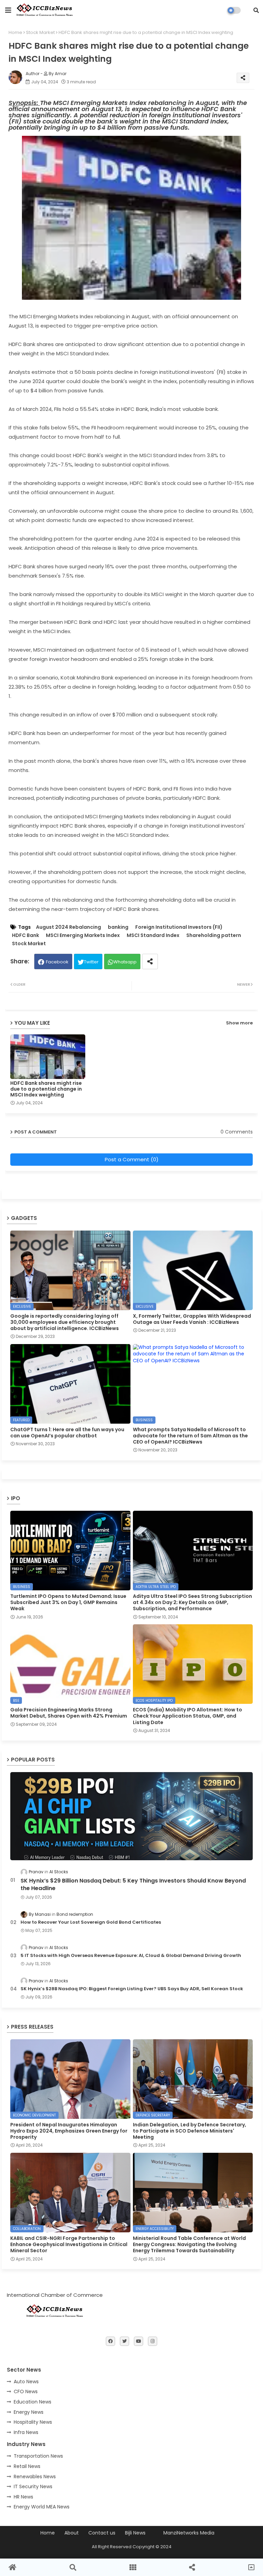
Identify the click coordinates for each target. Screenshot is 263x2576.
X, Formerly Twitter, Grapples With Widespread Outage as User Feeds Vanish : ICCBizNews (192, 1319)
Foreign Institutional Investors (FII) (179, 927)
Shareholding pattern (214, 935)
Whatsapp (125, 962)
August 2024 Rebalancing (68, 927)
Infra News (26, 2432)
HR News (23, 2497)
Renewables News (35, 2477)
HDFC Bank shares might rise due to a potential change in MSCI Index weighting (46, 1089)
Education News (33, 2402)
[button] (256, 10)
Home (15, 32)
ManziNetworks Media (189, 2533)
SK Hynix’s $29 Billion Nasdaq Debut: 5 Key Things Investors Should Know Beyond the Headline (133, 1885)
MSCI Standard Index (153, 935)
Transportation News (38, 2456)
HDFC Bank (26, 935)
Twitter (91, 962)
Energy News (29, 2412)
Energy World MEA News (42, 2507)
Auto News (26, 2382)
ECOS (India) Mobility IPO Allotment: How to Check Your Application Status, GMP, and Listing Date (187, 1716)
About (72, 2533)
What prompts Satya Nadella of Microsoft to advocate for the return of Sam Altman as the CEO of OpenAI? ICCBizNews (190, 1436)
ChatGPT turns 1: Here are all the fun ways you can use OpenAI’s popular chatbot (67, 1433)
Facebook (57, 962)
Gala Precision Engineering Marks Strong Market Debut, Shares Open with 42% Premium (69, 1713)
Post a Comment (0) (132, 1159)
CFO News (26, 2391)
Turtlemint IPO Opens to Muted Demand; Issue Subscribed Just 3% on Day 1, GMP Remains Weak (68, 1602)
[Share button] (150, 961)
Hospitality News (33, 2422)
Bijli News (135, 2533)
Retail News (27, 2466)
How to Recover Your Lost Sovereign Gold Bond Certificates (91, 1922)
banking (118, 927)
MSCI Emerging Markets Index (83, 935)
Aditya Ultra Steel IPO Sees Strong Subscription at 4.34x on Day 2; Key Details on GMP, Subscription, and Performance (192, 1602)
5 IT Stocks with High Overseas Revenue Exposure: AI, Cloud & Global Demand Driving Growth (131, 1956)
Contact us (102, 2533)
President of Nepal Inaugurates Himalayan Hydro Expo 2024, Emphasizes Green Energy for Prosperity (69, 2131)
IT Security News (33, 2486)
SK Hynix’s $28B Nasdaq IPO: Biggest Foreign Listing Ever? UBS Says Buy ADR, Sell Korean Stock (132, 1989)
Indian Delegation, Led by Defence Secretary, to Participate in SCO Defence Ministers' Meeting (190, 2131)
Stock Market (40, 32)
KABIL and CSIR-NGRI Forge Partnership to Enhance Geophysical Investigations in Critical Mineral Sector (69, 2245)
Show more (239, 1023)
